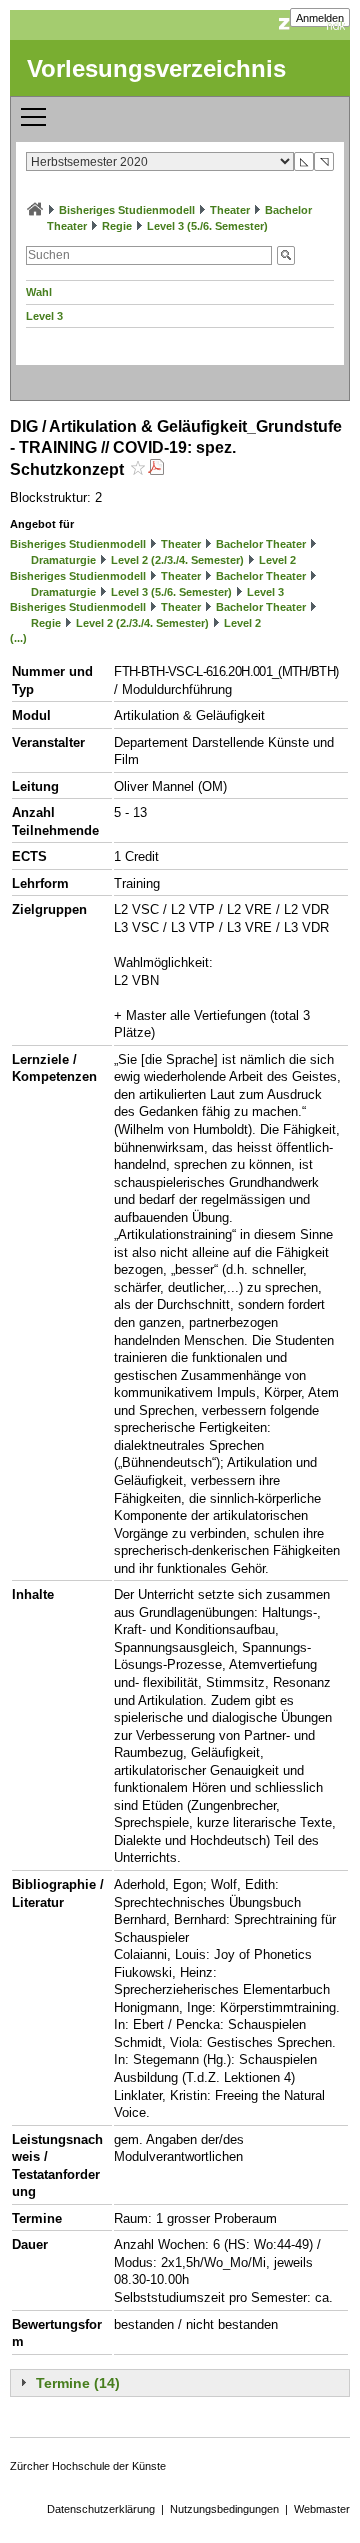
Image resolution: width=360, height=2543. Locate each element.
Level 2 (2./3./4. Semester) (177, 560)
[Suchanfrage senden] (286, 255)
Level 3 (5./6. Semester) (207, 226)
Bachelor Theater (261, 544)
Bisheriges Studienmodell (127, 210)
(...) (18, 638)
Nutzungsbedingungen (224, 2509)
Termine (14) (78, 2383)
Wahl (39, 292)
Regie (117, 226)
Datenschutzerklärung (101, 2509)
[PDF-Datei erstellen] (156, 469)
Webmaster (322, 2509)
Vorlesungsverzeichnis (156, 68)
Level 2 (277, 560)
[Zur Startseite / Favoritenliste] (35, 210)
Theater (230, 210)
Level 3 (44, 316)
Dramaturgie (63, 560)
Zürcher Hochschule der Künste (88, 2466)
